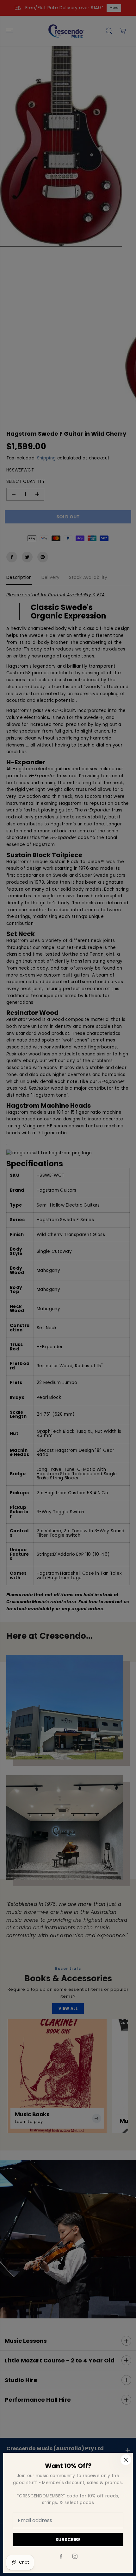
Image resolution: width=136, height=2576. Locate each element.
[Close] (126, 2460)
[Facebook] (61, 2556)
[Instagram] (75, 2556)
